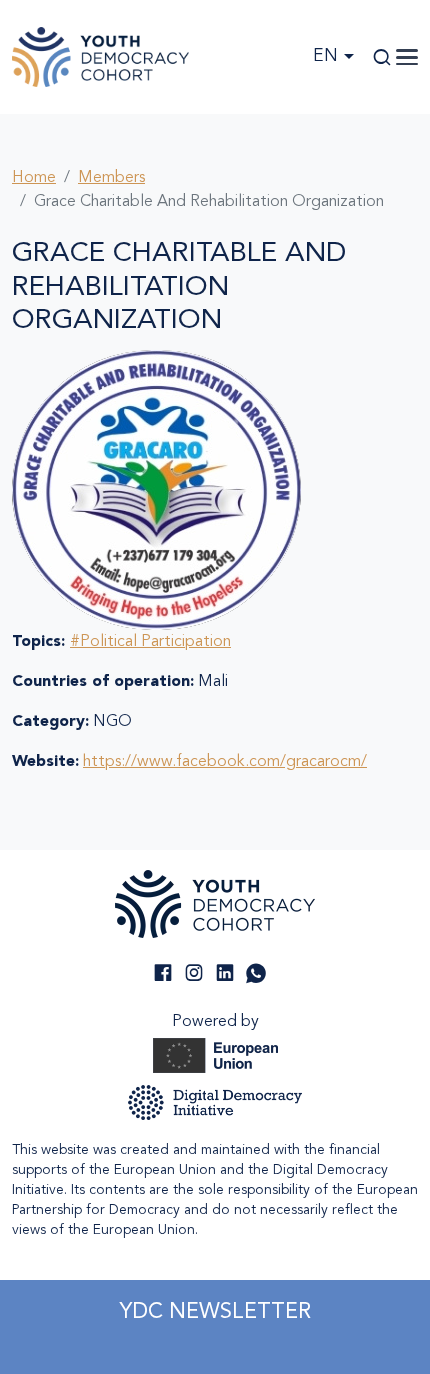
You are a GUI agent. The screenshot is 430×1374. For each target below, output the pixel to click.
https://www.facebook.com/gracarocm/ (225, 762)
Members (111, 178)
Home (34, 178)
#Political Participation (150, 642)
